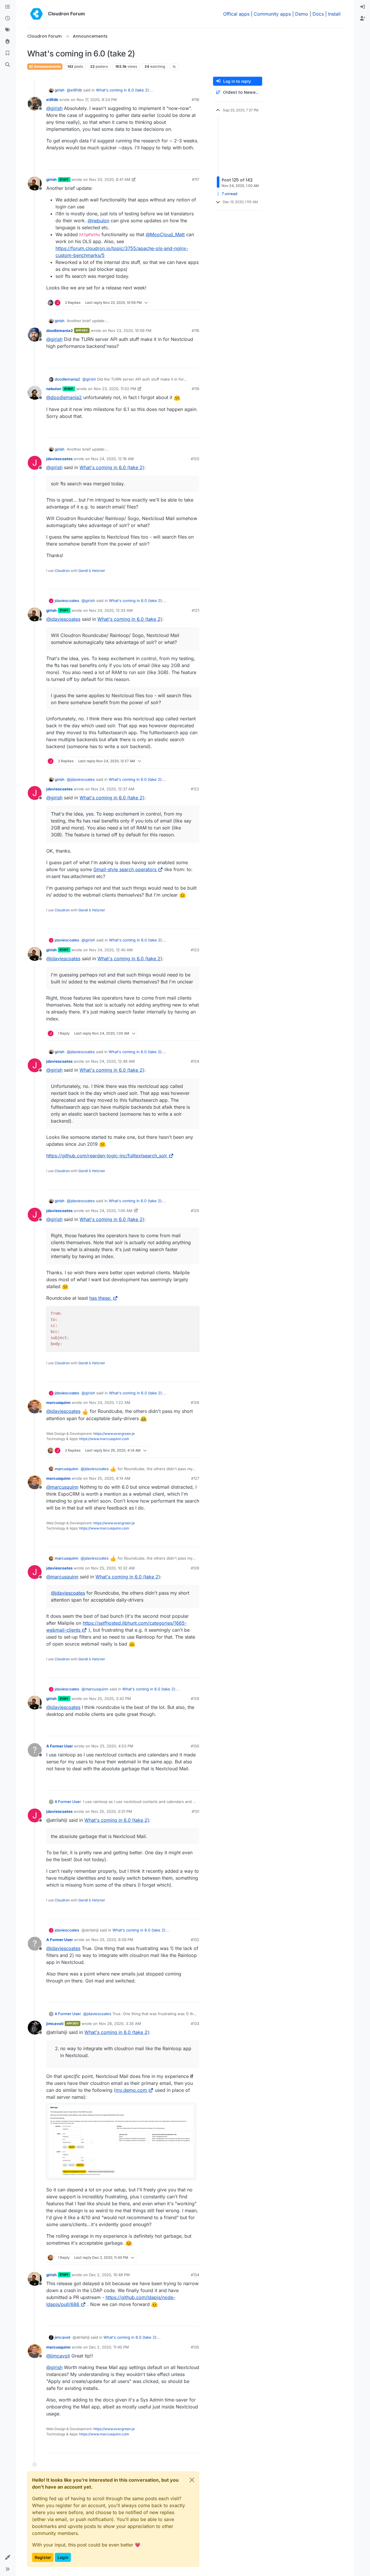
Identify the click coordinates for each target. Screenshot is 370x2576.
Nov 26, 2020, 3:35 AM (120, 2024)
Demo (302, 14)
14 (194, 303)
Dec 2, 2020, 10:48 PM (109, 2275)
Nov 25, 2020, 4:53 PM (112, 1746)
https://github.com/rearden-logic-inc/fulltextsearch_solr (107, 1156)
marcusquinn (58, 1402)
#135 (195, 2347)
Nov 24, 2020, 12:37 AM (113, 789)
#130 (195, 1746)
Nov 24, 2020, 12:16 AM (112, 459)
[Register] (362, 19)
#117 (196, 179)
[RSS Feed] (174, 67)
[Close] (192, 2480)
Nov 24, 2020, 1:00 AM (112, 1211)
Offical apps (236, 14)
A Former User (60, 1746)
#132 (195, 1940)
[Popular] (8, 42)
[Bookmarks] (8, 53)
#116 (195, 100)
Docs (318, 14)
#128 (195, 1568)
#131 (195, 1811)
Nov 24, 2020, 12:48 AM (113, 1061)
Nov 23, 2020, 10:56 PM (130, 331)
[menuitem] (362, 7)
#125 (195, 1211)
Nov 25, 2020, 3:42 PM (110, 1699)
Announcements (47, 66)
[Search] (8, 65)
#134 (195, 2275)
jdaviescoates (59, 459)
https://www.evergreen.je (114, 1434)
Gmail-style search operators (125, 869)
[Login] (362, 7)
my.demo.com (131, 2090)
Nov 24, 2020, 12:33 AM (111, 610)
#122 (195, 789)
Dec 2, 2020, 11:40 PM (109, 2347)
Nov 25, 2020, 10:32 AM (113, 1568)
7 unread (230, 194)
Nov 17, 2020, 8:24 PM (97, 100)
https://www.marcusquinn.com (104, 1439)
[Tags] (8, 30)
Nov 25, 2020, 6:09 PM (112, 1940)
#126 (195, 1402)
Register (43, 2557)
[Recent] (8, 19)
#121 (195, 610)
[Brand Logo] (36, 14)
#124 (195, 1061)
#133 (195, 2024)
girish (60, 90)
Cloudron (62, 571)
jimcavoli (55, 2024)
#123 (195, 950)
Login (63, 2557)
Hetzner (99, 571)
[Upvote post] (186, 163)
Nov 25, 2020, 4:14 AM (110, 1478)
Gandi (83, 571)
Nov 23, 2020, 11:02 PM (115, 389)
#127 (195, 1478)
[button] (8, 2557)
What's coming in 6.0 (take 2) (122, 90)
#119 (195, 389)
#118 (195, 331)
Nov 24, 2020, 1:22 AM (110, 1402)
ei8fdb (52, 100)
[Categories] (8, 7)
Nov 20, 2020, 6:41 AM (110, 179)
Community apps (272, 14)
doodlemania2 (60, 331)
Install (334, 14)
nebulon (54, 389)
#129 (195, 1699)
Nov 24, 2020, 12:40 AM (111, 950)
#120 (195, 459)
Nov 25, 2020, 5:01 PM (112, 1811)
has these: (100, 1298)
